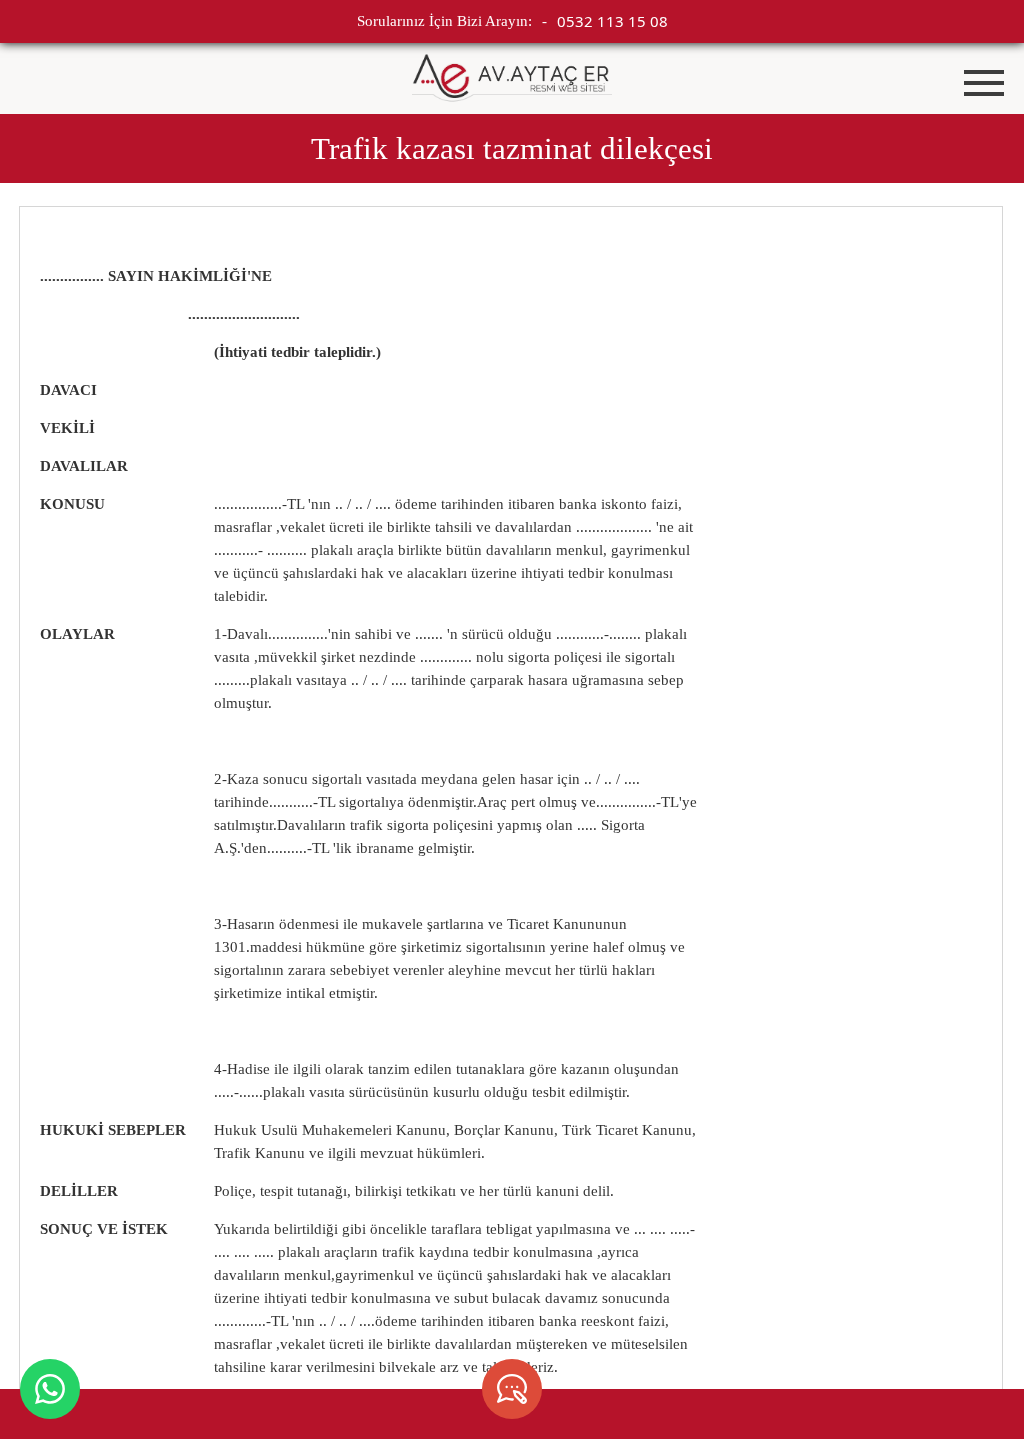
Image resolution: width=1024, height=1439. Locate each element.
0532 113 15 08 (612, 21)
